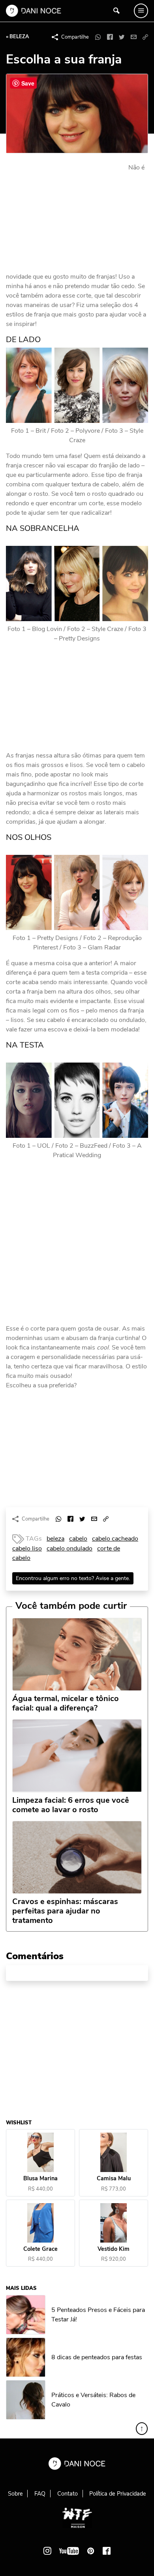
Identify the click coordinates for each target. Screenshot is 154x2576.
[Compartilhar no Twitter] (122, 37)
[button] (145, 37)
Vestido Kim (114, 2249)
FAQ (40, 2494)
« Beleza (18, 37)
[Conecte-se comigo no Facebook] (107, 2551)
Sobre (15, 2494)
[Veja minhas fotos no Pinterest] (91, 2551)
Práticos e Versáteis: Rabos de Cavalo (93, 2400)
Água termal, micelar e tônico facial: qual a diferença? (66, 1703)
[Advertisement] (65, 216)
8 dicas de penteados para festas (97, 2357)
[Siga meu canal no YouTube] (69, 2551)
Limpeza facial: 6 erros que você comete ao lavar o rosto (71, 1805)
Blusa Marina (40, 2179)
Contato (68, 2494)
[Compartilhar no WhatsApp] (98, 37)
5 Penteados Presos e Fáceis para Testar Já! (98, 2315)
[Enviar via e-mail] (133, 37)
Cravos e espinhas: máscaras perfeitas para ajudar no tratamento (65, 1911)
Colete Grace (40, 2249)
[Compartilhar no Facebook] (110, 37)
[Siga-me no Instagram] (47, 2551)
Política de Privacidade (118, 2494)
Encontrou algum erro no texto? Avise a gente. (73, 1578)
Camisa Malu (114, 2179)
